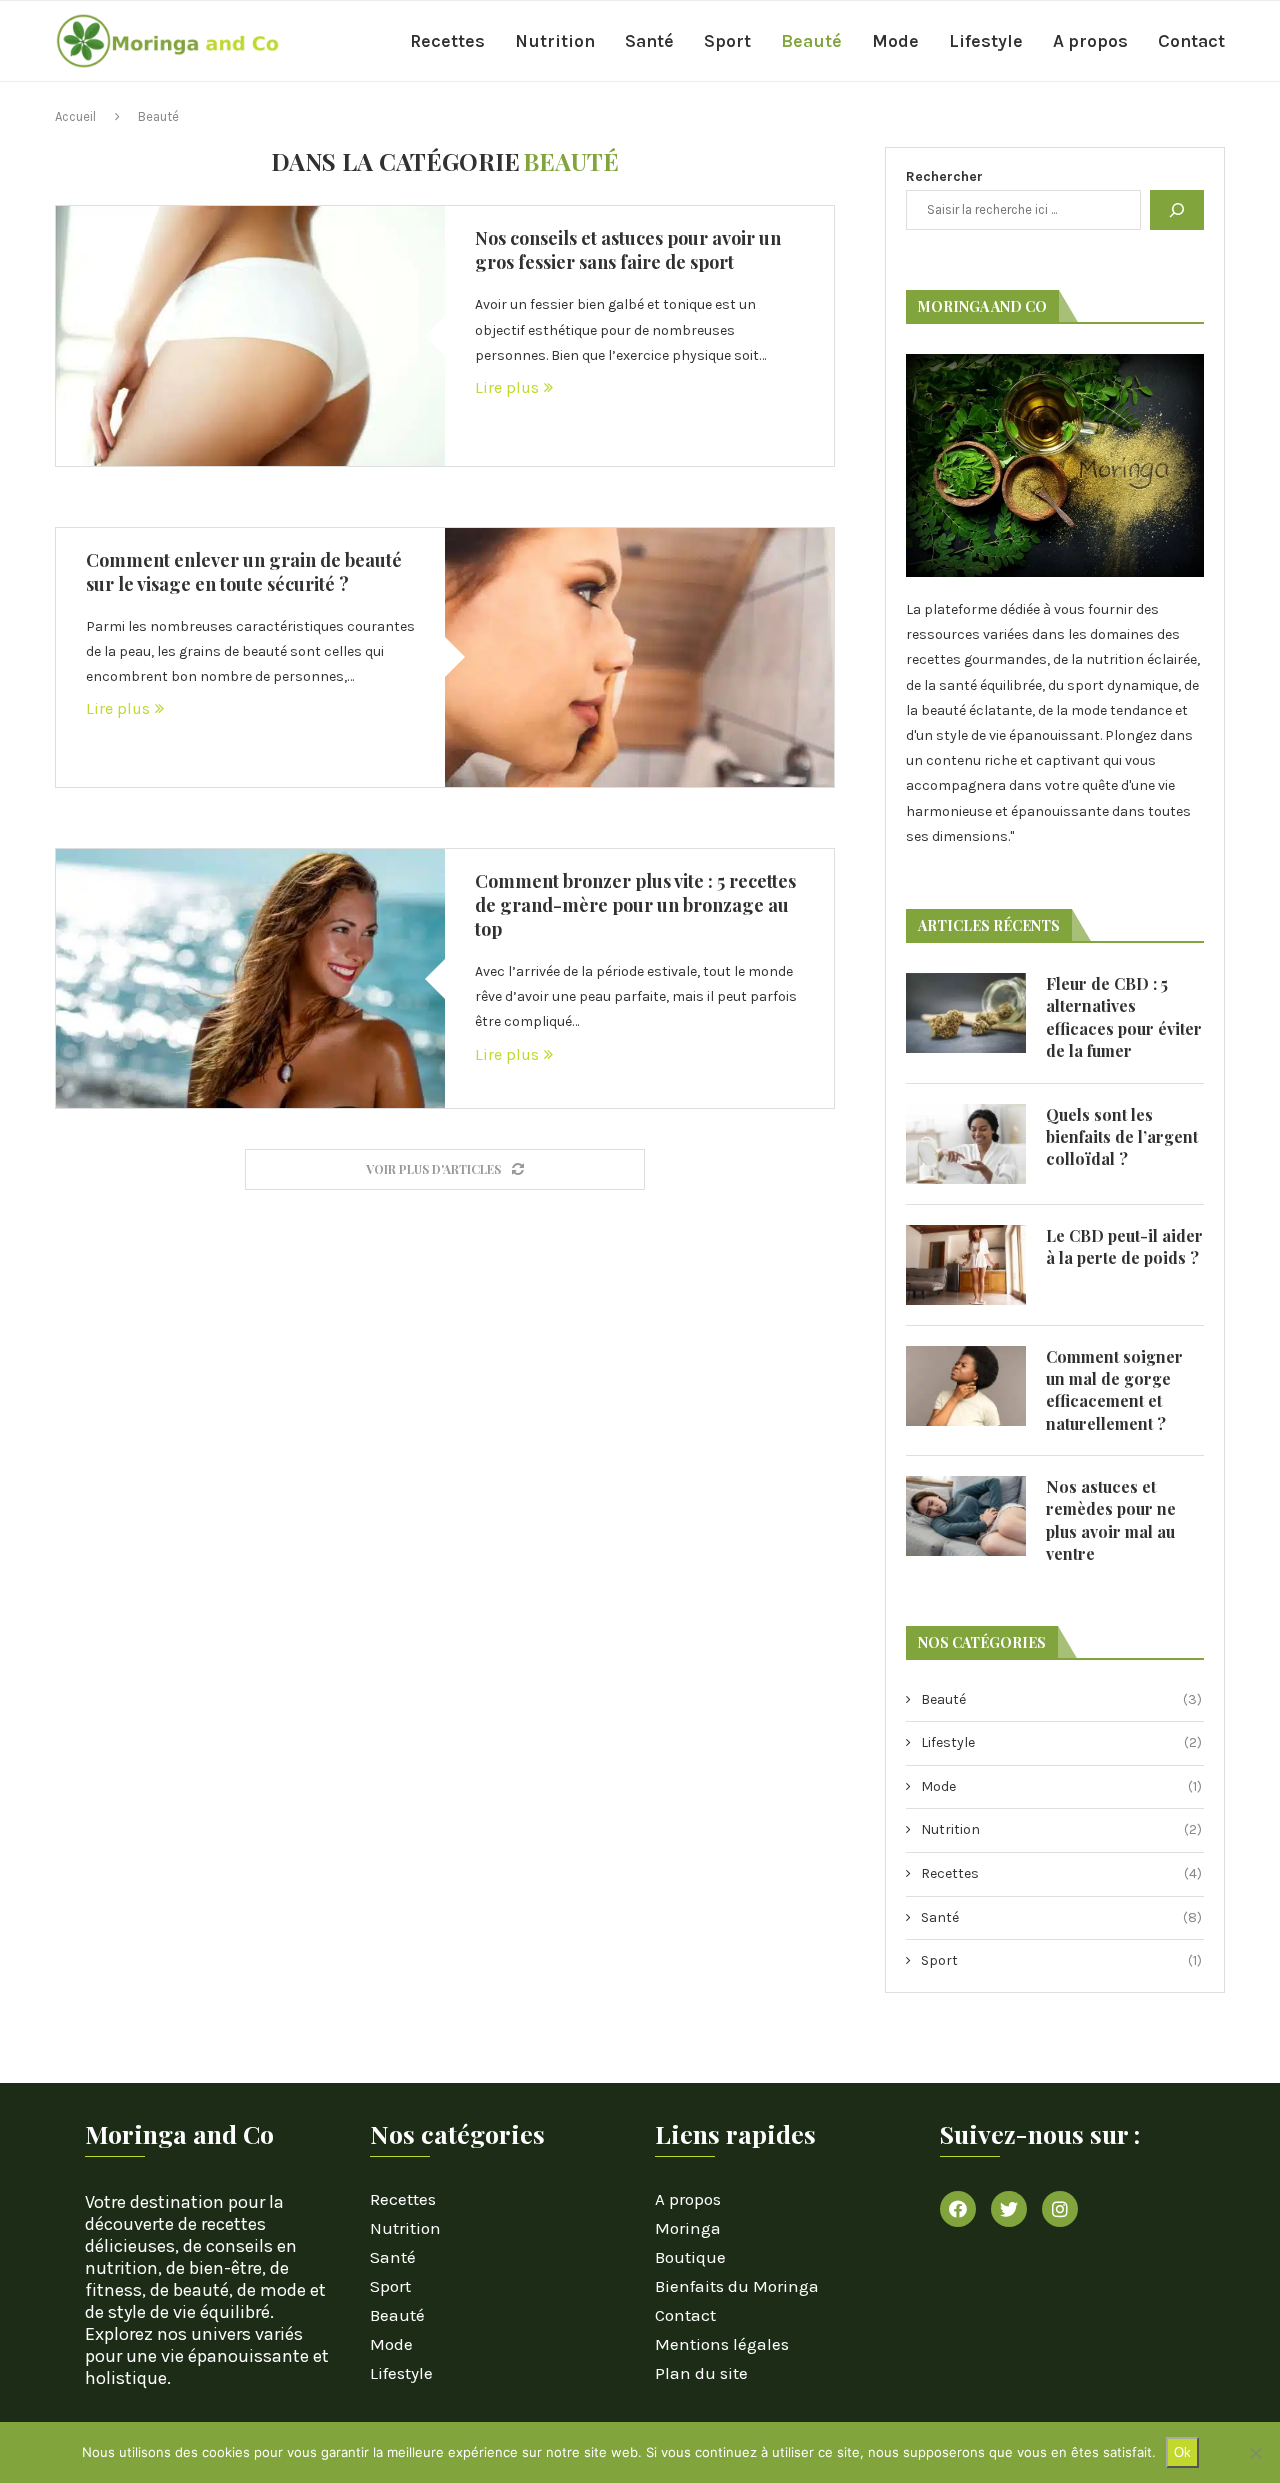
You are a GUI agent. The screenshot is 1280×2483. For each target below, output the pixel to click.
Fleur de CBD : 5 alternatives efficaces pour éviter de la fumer (1124, 1017)
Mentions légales (722, 2344)
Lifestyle (986, 41)
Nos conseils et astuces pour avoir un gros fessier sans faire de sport (628, 250)
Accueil (75, 116)
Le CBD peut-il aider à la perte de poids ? (1124, 1246)
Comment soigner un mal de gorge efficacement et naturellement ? (1114, 1390)
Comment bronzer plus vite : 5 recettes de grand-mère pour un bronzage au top (635, 905)
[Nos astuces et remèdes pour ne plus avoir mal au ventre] (966, 1516)
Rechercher (944, 176)
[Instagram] (1060, 2209)
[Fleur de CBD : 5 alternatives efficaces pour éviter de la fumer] (966, 1013)
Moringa (688, 2228)
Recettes (447, 41)
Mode (895, 41)
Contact (1191, 41)
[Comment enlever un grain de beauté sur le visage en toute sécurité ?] (639, 657)
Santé (649, 41)
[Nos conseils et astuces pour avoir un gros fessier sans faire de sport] (250, 335)
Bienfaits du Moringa (737, 2286)
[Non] (1255, 2453)
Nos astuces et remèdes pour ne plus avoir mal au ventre (1111, 1520)
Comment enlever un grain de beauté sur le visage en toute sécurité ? (244, 572)
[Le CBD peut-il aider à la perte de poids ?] (966, 1265)
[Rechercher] (1177, 210)
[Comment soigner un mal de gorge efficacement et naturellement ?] (966, 1386)
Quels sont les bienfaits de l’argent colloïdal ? (1122, 1137)
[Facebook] (958, 2209)
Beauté (811, 41)
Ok (1182, 2452)
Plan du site (701, 2373)
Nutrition (555, 41)
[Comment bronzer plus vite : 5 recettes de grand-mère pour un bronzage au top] (250, 978)
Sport (727, 41)
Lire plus (507, 387)
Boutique (690, 2257)
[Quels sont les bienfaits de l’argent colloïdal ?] (966, 1144)
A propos (1090, 41)
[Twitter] (1009, 2209)
